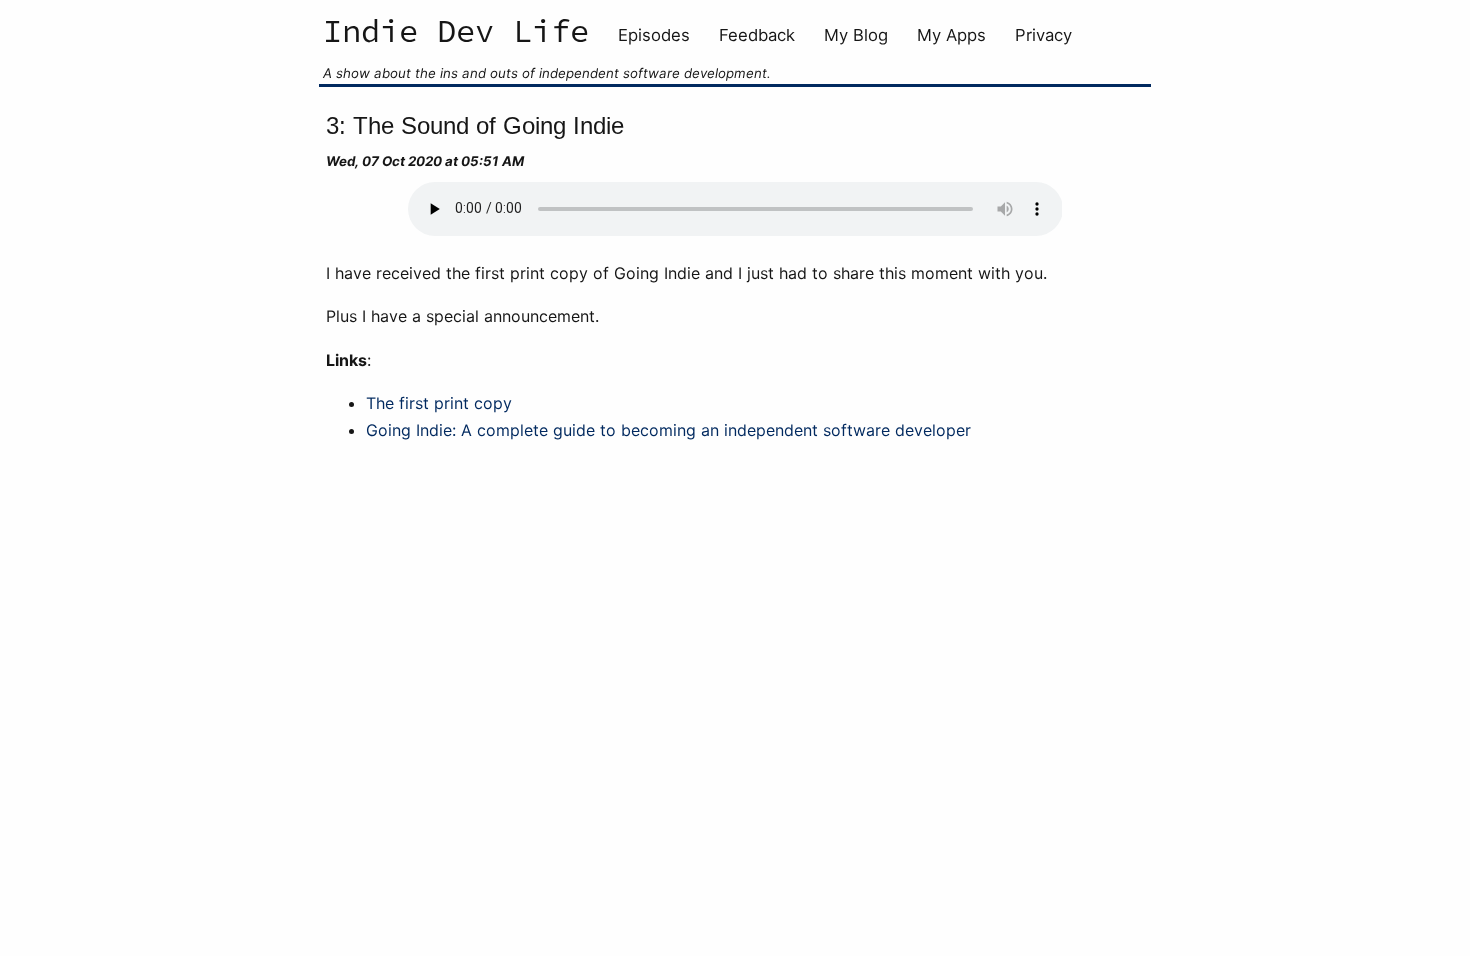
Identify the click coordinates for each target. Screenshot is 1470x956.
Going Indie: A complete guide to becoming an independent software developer (668, 430)
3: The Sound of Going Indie (475, 125)
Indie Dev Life (456, 33)
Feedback (757, 35)
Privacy (1043, 35)
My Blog (856, 35)
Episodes (654, 35)
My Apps (951, 35)
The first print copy (439, 403)
